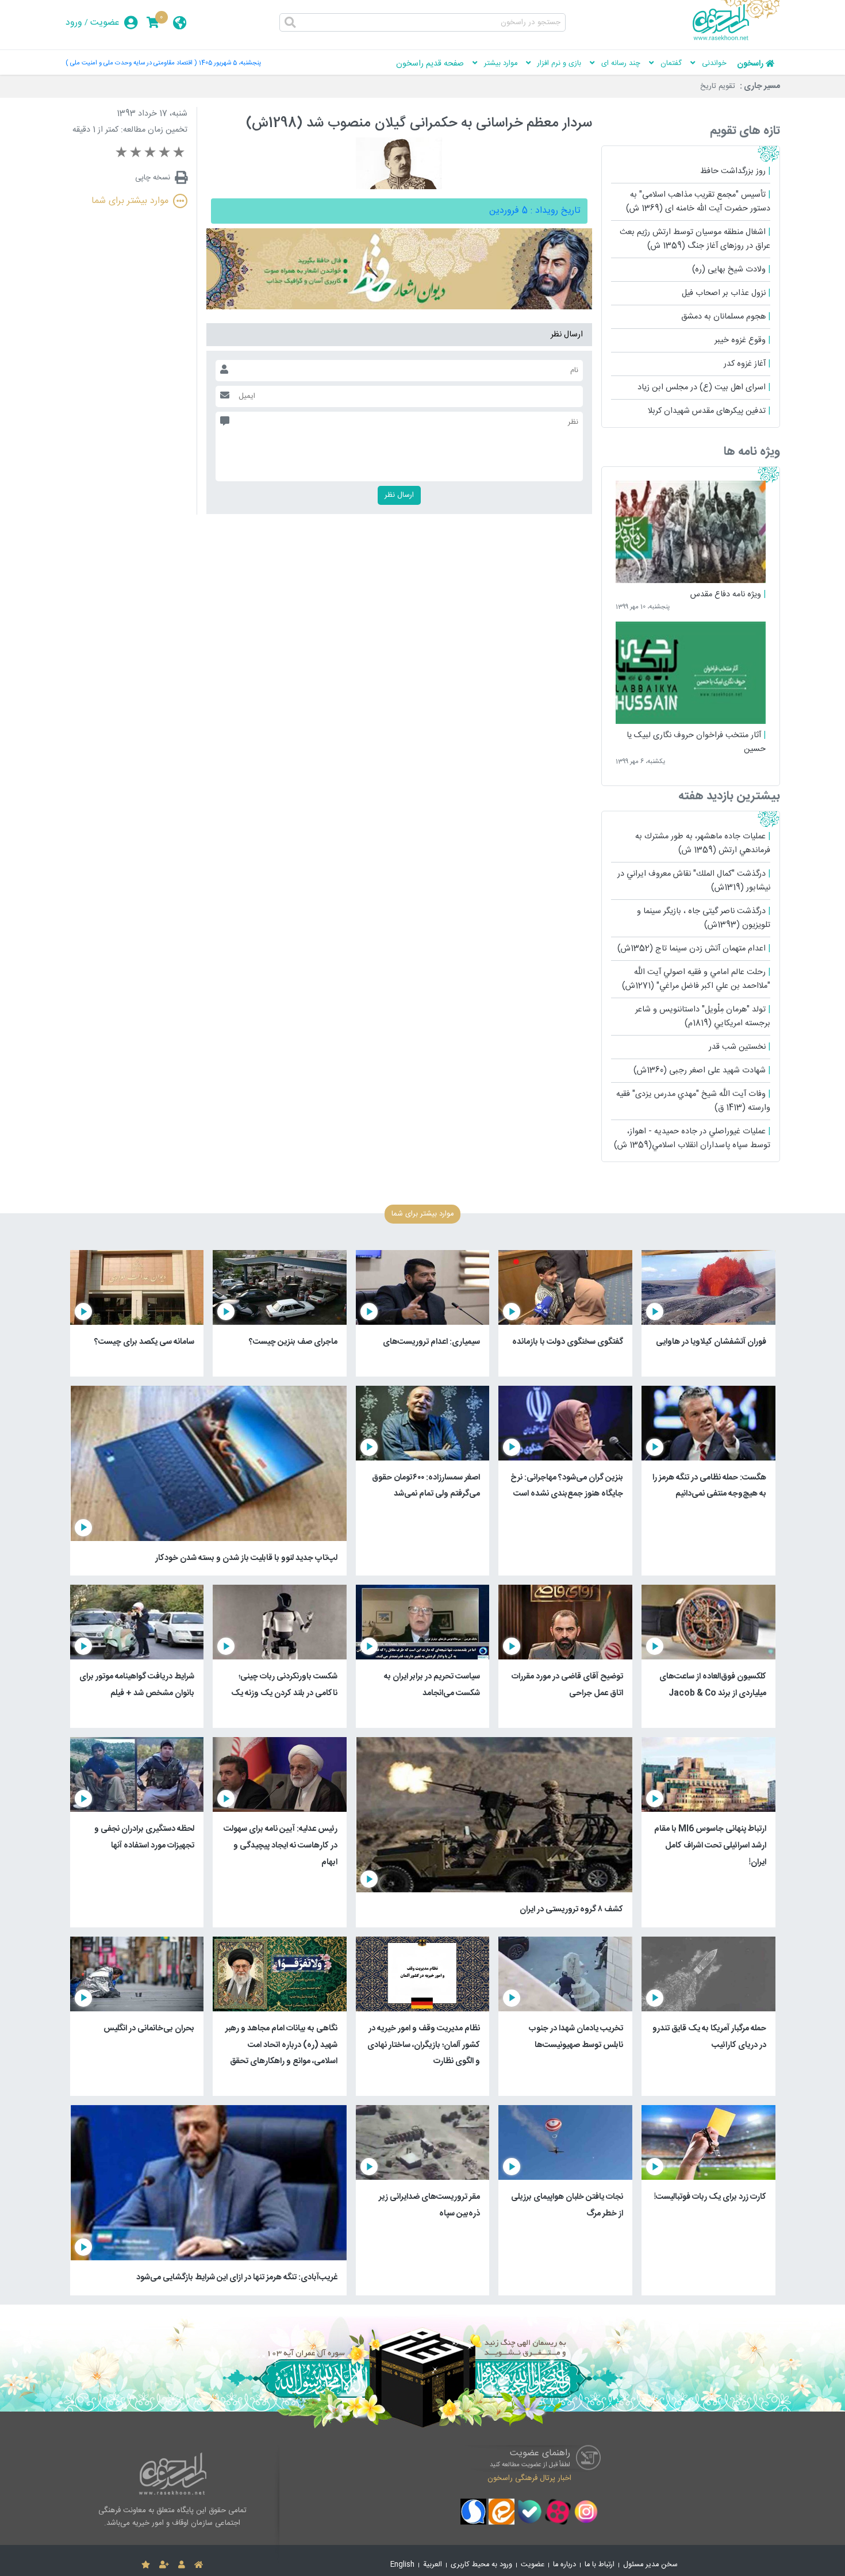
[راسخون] (736, 39)
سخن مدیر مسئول (650, 2565)
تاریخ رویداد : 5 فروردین (535, 211)
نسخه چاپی (153, 178)
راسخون (750, 64)
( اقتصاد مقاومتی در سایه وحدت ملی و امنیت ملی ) (131, 63)
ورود (74, 23)
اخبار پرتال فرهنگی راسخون (529, 2478)
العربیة (433, 2565)
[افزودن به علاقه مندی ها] (146, 2565)
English (402, 2565)
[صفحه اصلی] (199, 2565)
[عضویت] (164, 2565)
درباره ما (564, 2565)
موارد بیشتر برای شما (130, 201)
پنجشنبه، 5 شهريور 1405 (230, 63)
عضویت (105, 23)
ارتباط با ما (600, 2565)
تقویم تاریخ (718, 86)
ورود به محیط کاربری (481, 2565)
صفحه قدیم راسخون (430, 64)
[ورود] (182, 2565)
